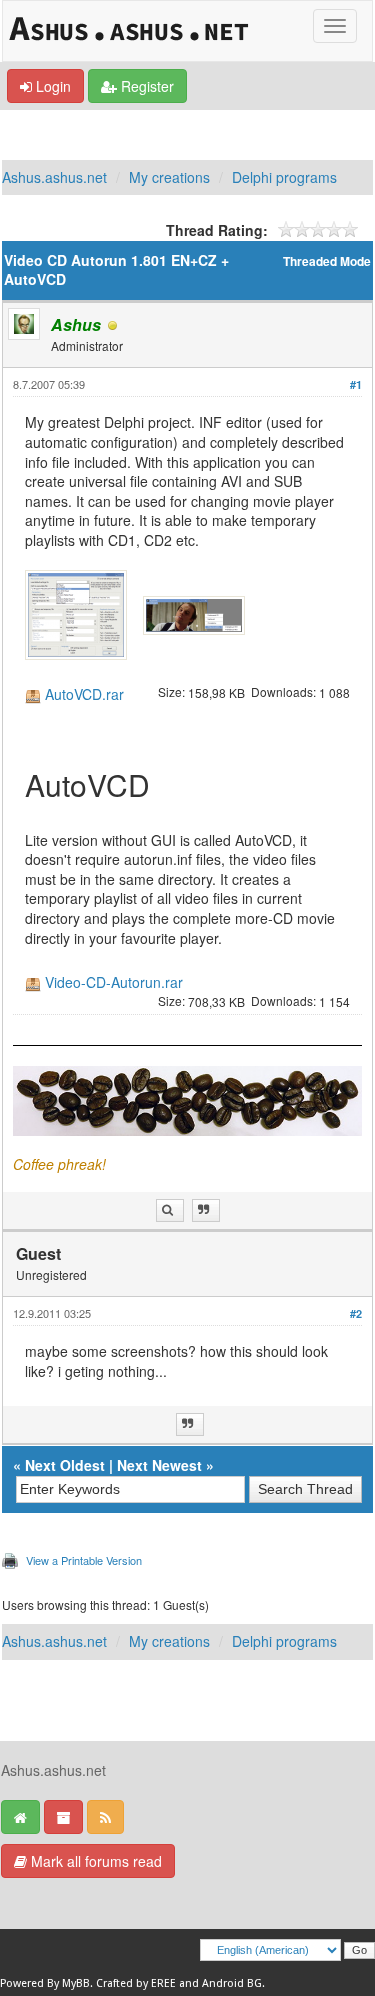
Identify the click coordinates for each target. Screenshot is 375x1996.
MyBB (76, 1983)
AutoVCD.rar (84, 694)
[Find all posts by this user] (170, 1210)
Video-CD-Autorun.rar (114, 982)
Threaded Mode (327, 261)
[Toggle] (335, 26)
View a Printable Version (84, 1560)
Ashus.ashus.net (54, 177)
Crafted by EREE (136, 1983)
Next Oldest (65, 1465)
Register (145, 86)
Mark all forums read (94, 1861)
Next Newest (159, 1465)
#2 (356, 1313)
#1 (356, 384)
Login (51, 86)
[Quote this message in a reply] (206, 1210)
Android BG (232, 1983)
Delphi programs (284, 177)
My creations (169, 177)
